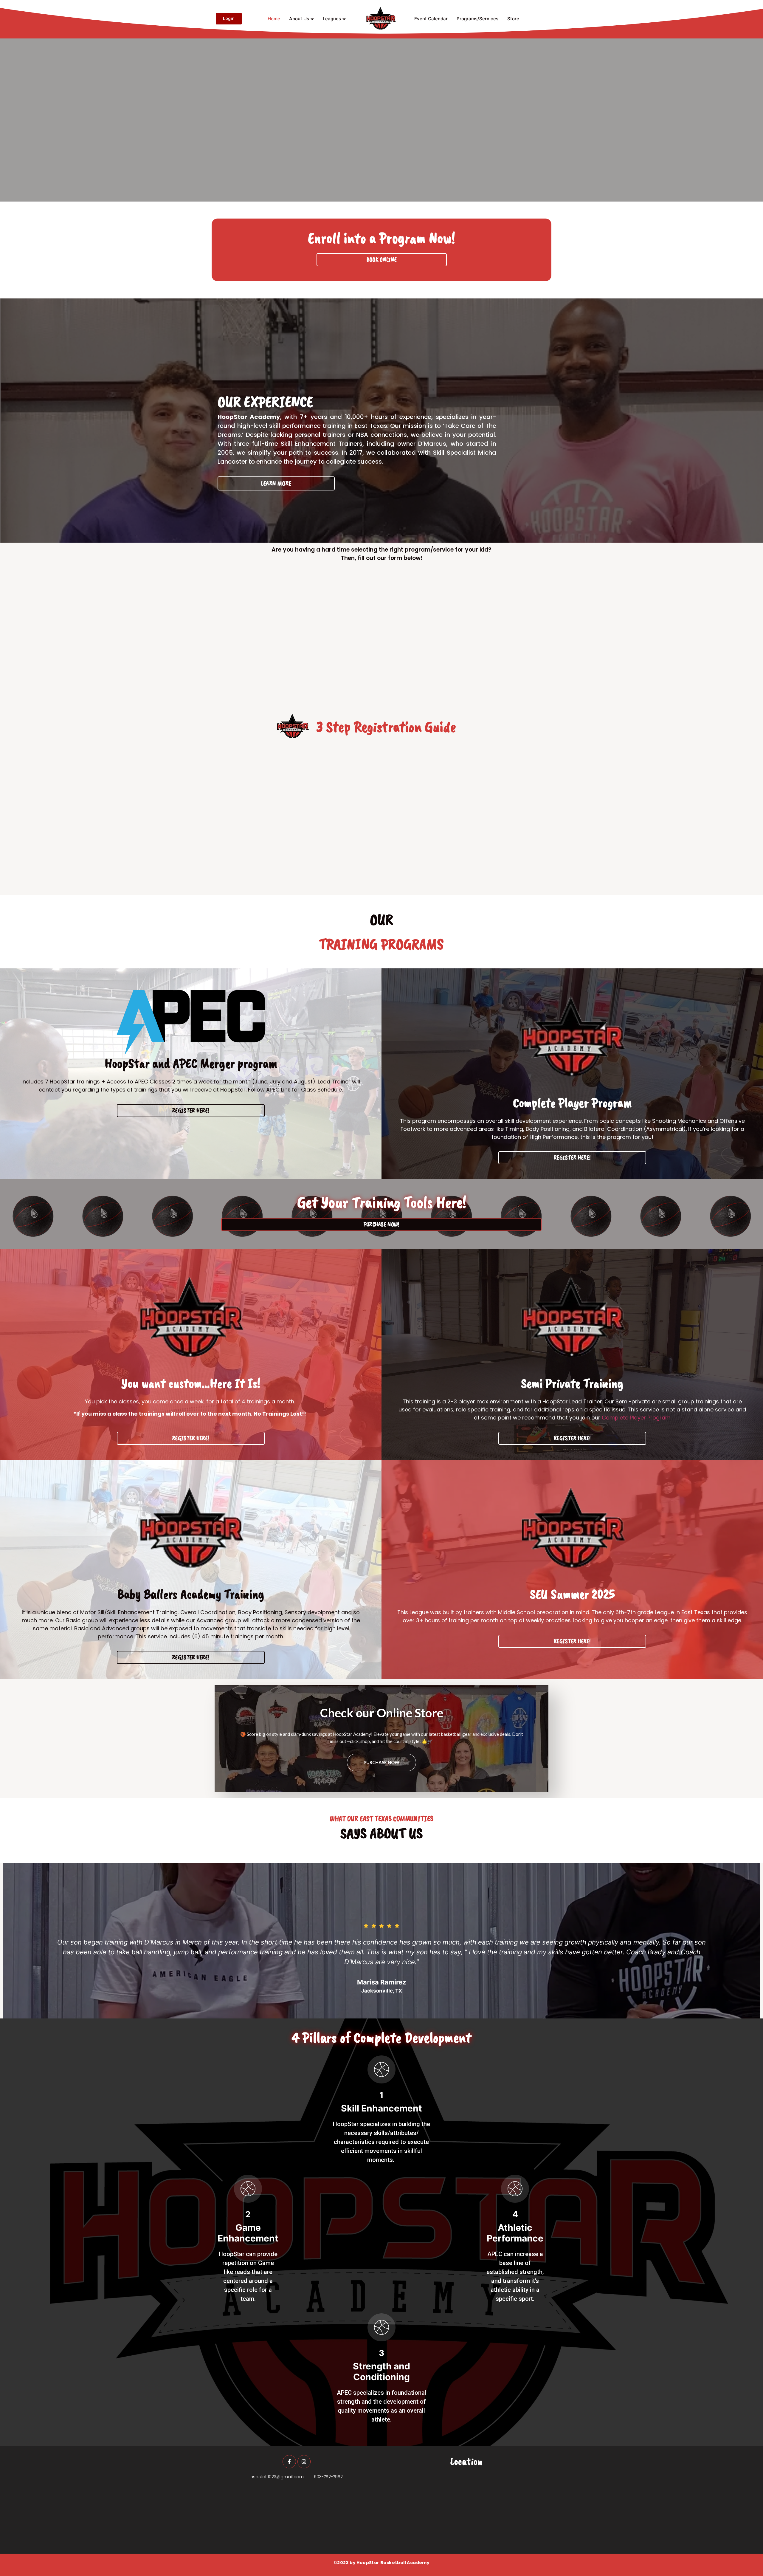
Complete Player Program (636, 1418)
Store (513, 19)
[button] (10, 1942)
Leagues (332, 19)
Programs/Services (477, 19)
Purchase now (381, 1762)
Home (274, 19)
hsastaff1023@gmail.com (277, 2477)
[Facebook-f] (289, 2462)
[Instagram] (304, 2462)
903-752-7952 (328, 2477)
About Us (299, 19)
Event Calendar (431, 19)
